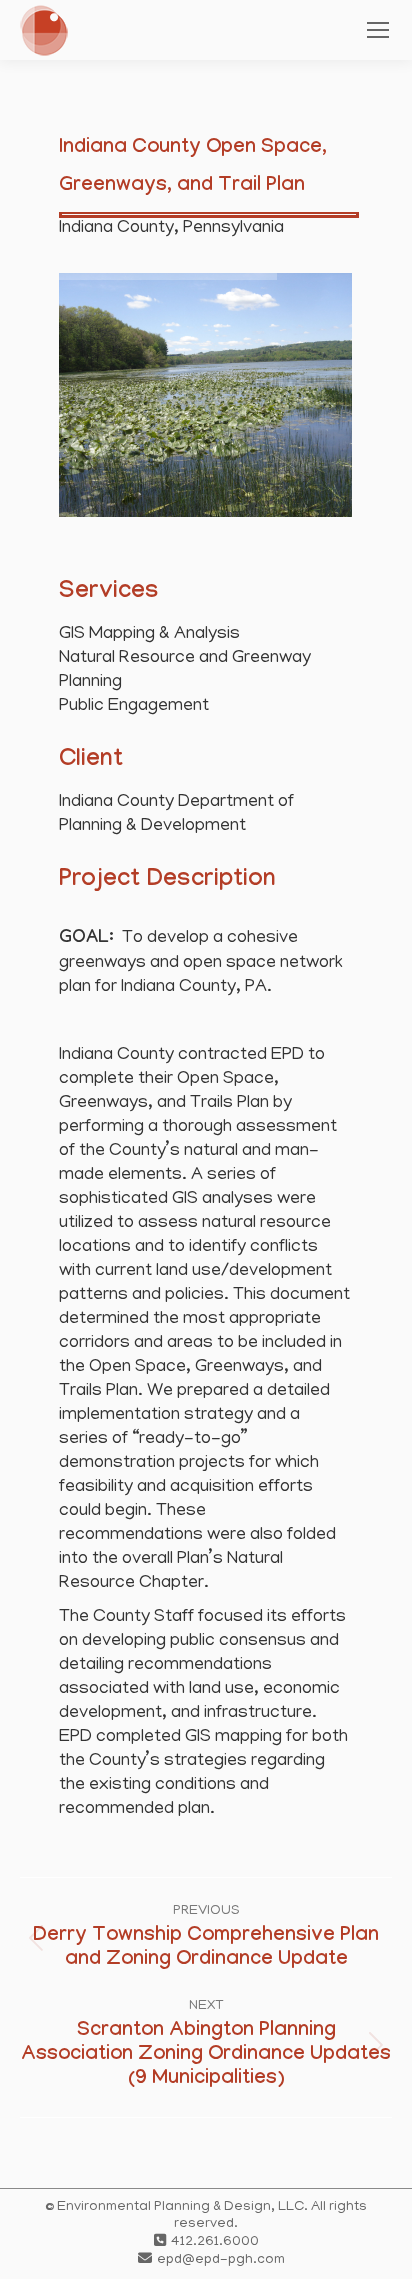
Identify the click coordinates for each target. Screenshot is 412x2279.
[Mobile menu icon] (378, 30)
